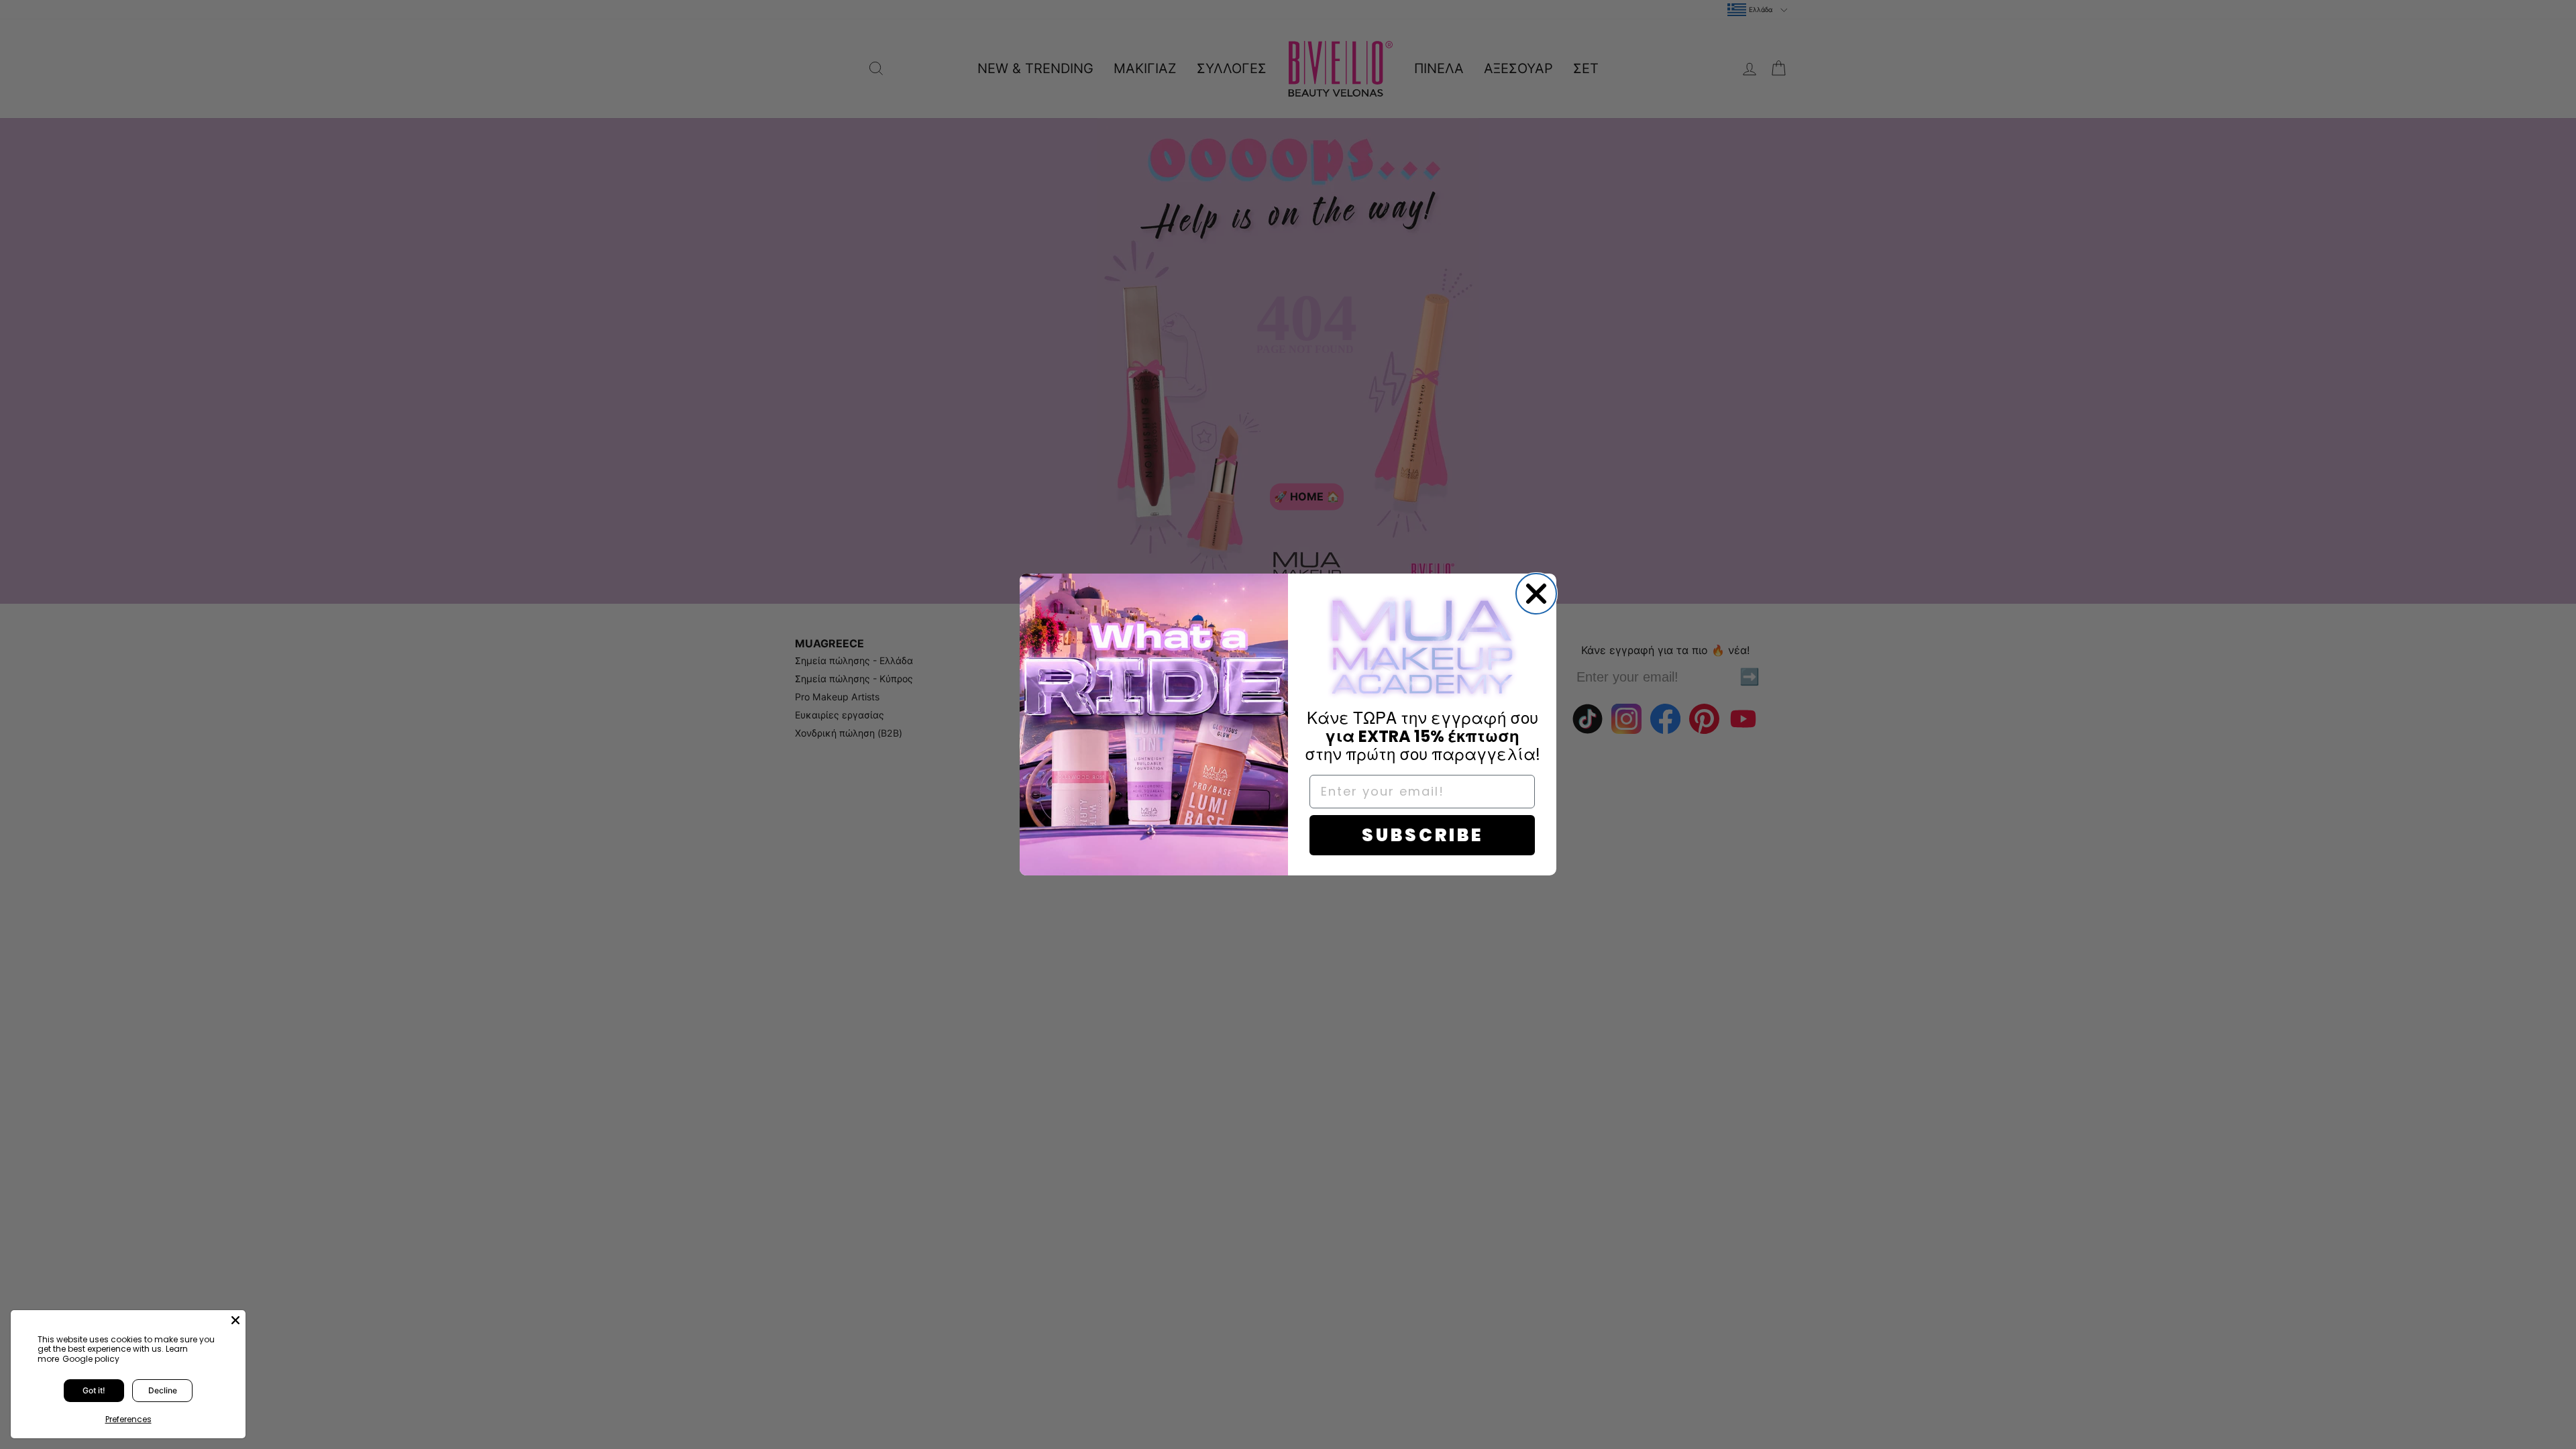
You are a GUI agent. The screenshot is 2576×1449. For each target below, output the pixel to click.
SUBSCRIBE (1423, 835)
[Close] (235, 1320)
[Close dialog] (1536, 594)
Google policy (91, 1359)
